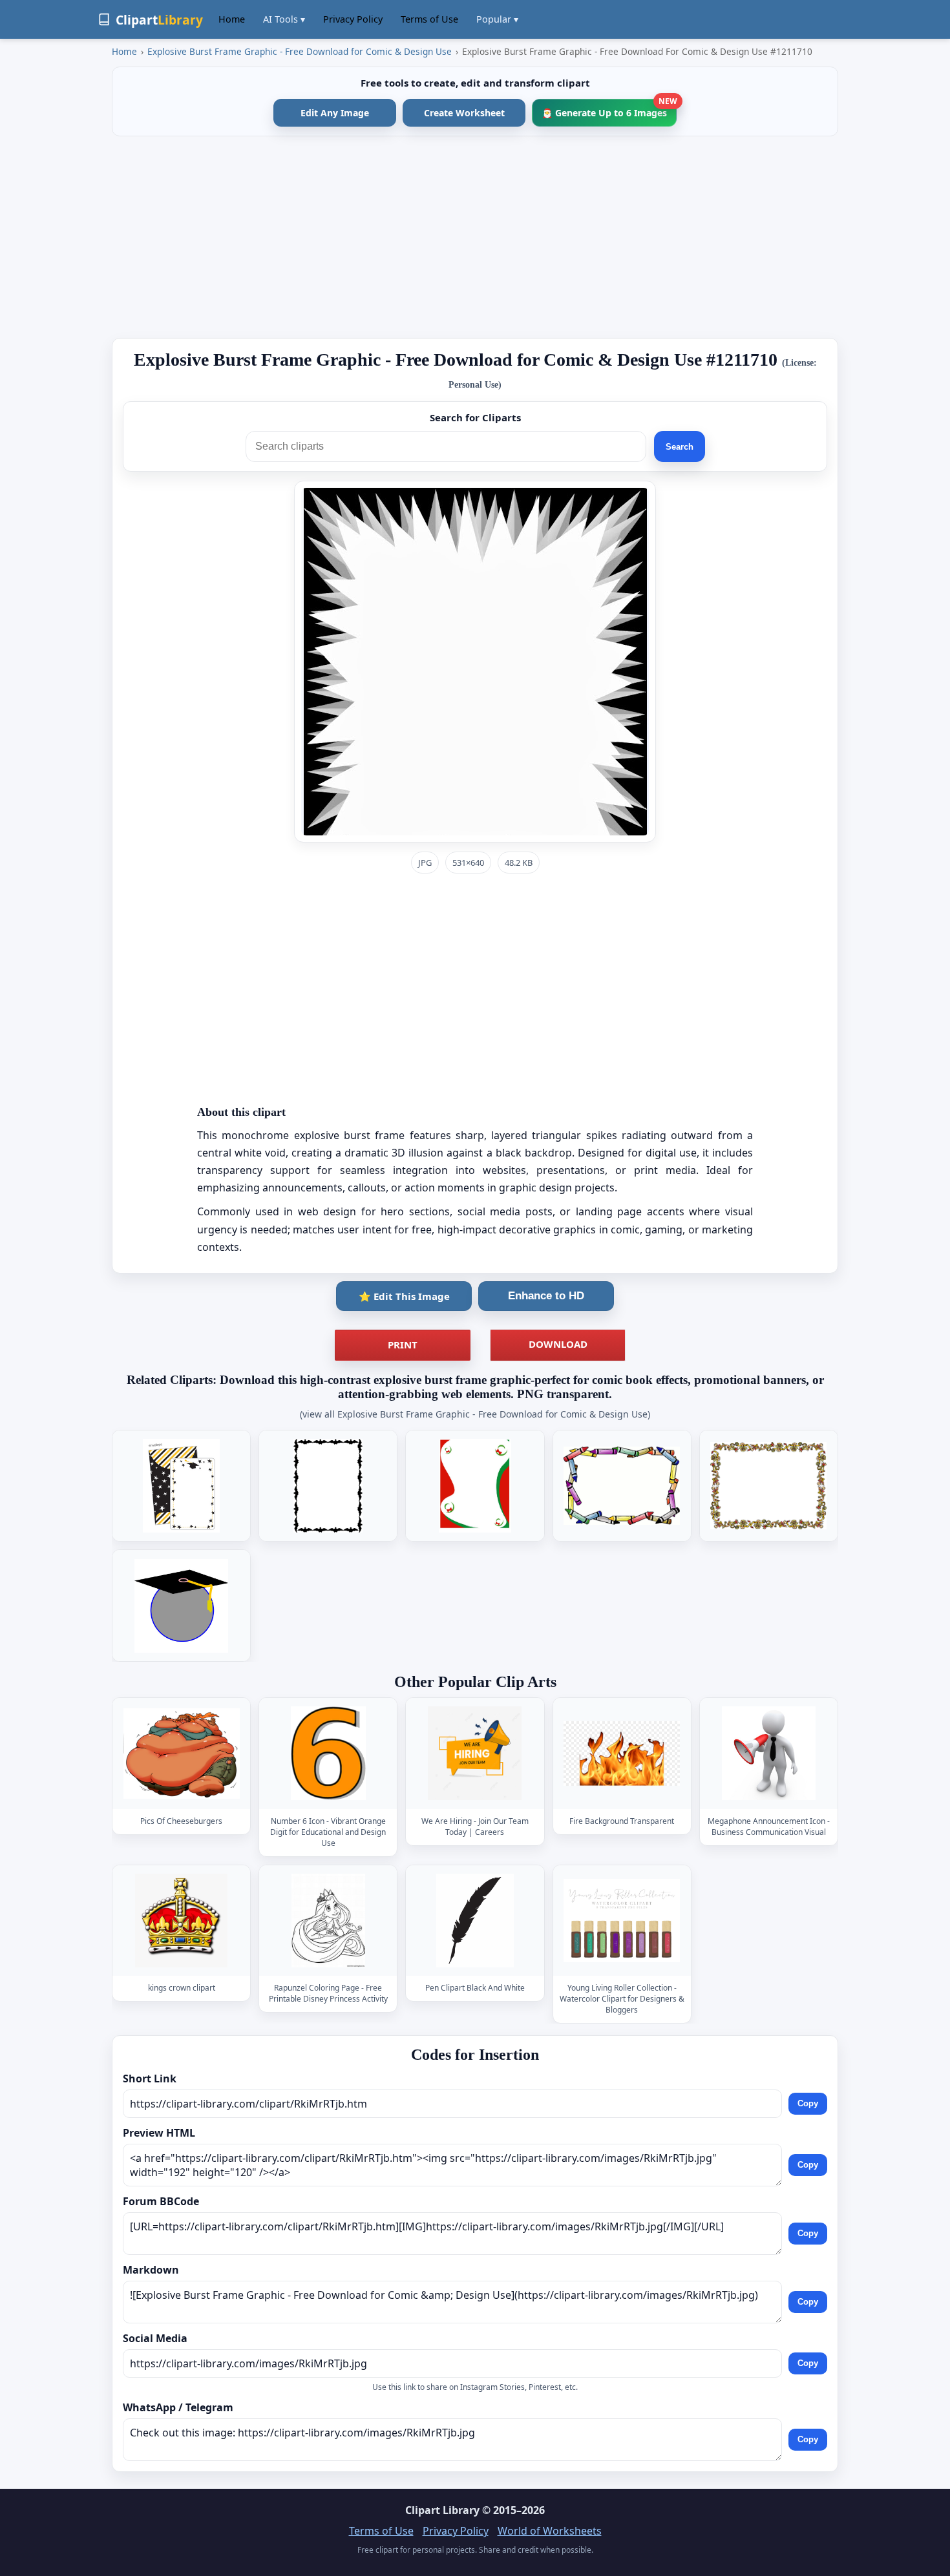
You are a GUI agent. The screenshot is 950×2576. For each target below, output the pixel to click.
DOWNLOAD (558, 1344)
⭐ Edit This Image (404, 1296)
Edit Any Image (335, 113)
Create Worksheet (464, 113)
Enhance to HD (546, 1296)
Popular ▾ (497, 19)
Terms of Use (429, 19)
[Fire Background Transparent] (622, 1753)
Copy (808, 2104)
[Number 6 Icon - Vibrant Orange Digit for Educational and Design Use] (328, 1753)
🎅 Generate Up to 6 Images (609, 109)
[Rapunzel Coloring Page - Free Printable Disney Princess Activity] (328, 1921)
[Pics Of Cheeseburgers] (182, 1753)
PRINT (403, 1345)
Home (232, 19)
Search (680, 447)
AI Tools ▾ (284, 19)
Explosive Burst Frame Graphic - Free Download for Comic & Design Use (300, 51)
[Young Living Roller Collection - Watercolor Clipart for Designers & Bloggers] (622, 1921)
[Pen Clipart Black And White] (475, 1921)
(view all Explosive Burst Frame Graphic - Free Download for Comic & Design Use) (475, 1414)
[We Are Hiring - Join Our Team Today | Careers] (475, 1753)
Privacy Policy (353, 19)
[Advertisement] (475, 237)
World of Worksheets (550, 2531)
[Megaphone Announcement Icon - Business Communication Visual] (768, 1753)
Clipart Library (442, 2510)
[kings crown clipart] (182, 1921)
